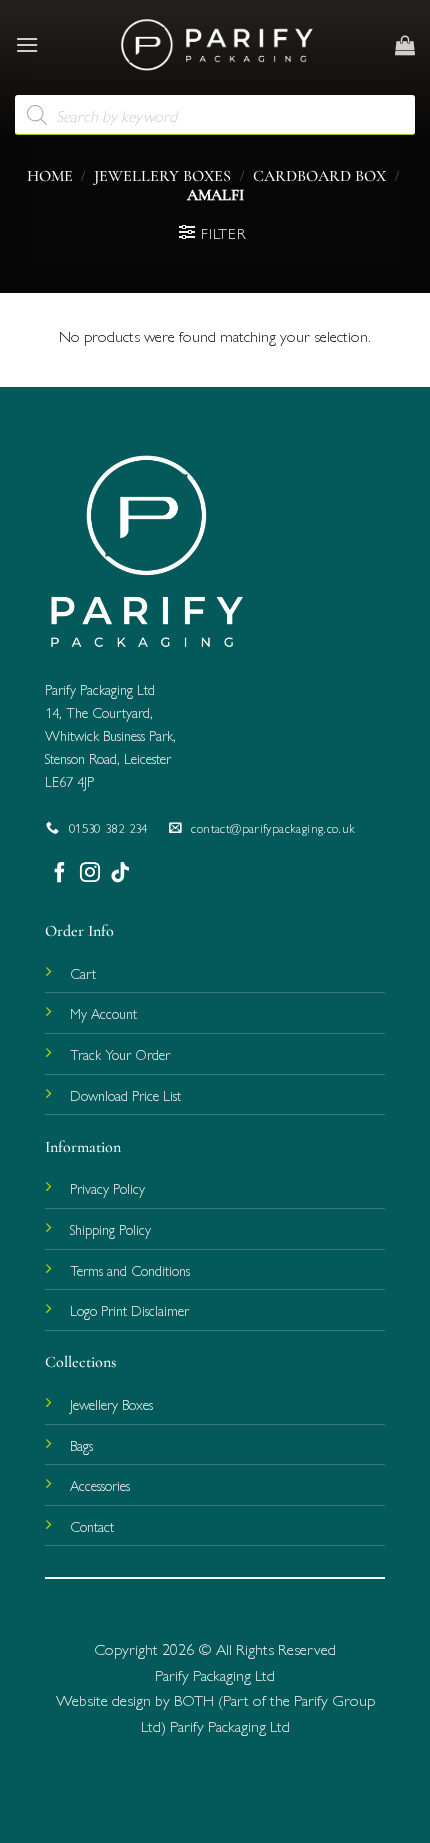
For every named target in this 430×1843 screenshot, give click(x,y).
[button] (27, 44)
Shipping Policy (110, 1229)
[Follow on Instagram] (90, 872)
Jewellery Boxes (162, 176)
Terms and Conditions (130, 1270)
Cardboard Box (319, 176)
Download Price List (125, 1095)
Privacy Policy (107, 1188)
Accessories (100, 1485)
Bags (81, 1445)
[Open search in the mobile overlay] (215, 115)
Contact (92, 1526)
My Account (103, 1013)
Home (50, 176)
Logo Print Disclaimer (129, 1310)
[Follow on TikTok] (120, 872)
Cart (83, 973)
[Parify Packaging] (217, 45)
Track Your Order (120, 1054)
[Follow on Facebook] (60, 872)
